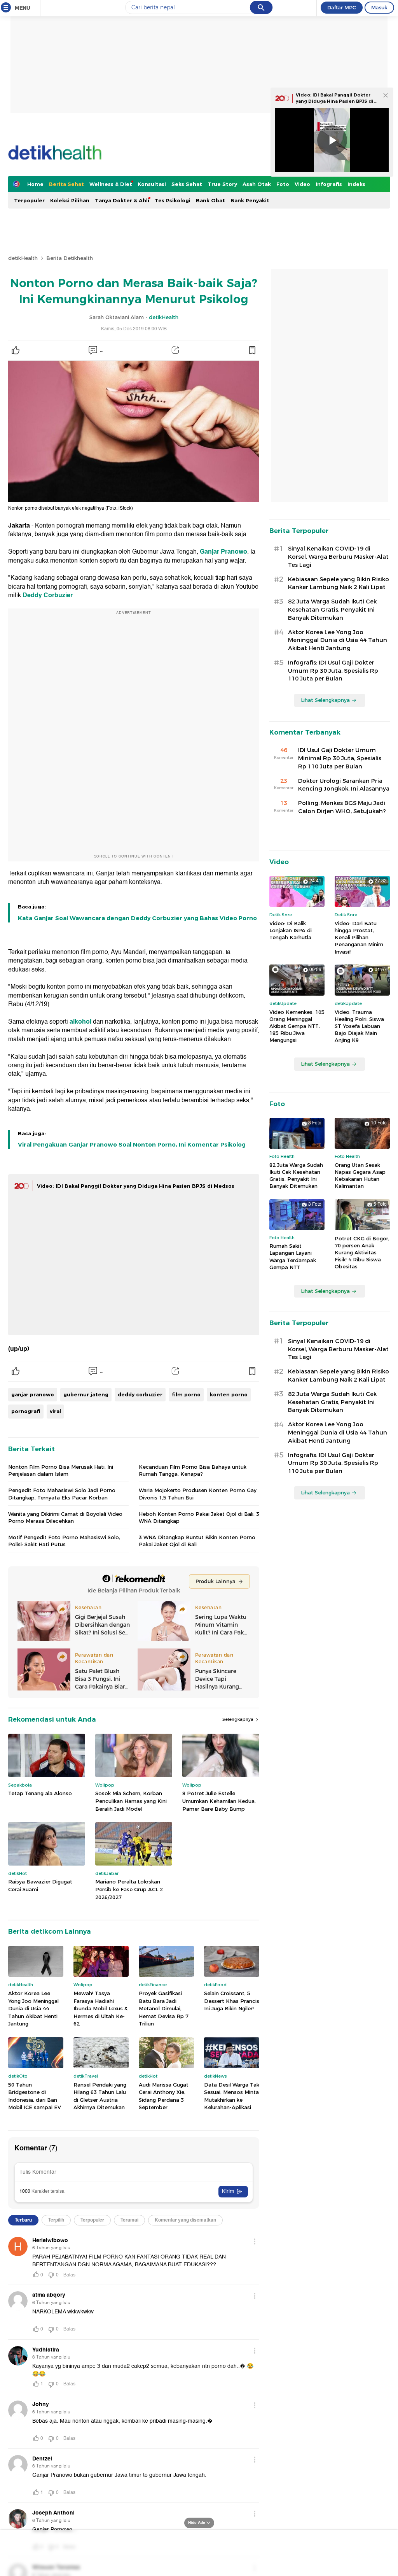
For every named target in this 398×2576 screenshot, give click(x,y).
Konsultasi (152, 184)
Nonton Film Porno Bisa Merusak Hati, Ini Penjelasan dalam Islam (61, 1470)
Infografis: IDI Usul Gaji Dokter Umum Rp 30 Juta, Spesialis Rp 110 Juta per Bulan (333, 671)
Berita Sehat (66, 184)
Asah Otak (257, 184)
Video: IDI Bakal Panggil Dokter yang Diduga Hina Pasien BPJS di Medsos (136, 1186)
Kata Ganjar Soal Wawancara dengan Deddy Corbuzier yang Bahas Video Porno (137, 918)
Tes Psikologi (173, 200)
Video (302, 184)
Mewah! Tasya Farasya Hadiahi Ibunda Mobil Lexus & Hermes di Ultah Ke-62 (100, 2008)
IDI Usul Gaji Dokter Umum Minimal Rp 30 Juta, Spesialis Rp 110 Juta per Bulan (340, 758)
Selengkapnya (238, 1719)
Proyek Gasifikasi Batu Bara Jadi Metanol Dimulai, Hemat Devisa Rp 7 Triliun (164, 2008)
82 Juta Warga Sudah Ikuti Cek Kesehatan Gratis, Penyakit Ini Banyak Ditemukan (332, 610)
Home (35, 184)
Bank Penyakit (250, 200)
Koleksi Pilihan (70, 200)
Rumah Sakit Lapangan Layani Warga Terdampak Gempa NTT (293, 1256)
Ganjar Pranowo (223, 552)
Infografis (329, 184)
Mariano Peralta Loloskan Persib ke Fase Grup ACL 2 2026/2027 (129, 1889)
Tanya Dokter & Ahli (122, 200)
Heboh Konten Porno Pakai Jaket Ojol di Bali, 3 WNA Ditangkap (199, 1517)
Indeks (356, 184)
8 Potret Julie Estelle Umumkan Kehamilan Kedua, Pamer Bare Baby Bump (219, 1801)
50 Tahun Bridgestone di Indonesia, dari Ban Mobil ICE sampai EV (35, 2096)
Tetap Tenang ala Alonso (40, 1793)
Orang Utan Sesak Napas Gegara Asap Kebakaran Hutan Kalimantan (360, 1176)
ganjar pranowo (33, 1394)
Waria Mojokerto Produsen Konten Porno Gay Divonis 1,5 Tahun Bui (198, 1494)
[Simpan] (252, 350)
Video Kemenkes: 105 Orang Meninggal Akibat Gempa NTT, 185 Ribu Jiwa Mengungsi (297, 1026)
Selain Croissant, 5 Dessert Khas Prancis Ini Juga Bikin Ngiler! (232, 2001)
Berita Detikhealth (70, 258)
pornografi (26, 1411)
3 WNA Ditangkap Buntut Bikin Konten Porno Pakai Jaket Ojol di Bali (197, 1541)
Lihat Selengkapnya (325, 700)
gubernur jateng (86, 1394)
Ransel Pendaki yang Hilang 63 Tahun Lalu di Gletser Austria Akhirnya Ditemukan (100, 2096)
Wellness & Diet (111, 184)
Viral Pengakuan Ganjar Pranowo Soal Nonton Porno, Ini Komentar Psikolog (132, 1145)
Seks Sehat (187, 184)
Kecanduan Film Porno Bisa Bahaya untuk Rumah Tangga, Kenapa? (193, 1470)
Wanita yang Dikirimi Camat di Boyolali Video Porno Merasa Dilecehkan (65, 1517)
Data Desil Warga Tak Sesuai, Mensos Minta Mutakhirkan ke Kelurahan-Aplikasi (232, 2096)
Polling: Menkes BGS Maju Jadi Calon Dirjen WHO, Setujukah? (342, 807)
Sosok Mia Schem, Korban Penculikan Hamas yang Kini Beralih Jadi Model (131, 1801)
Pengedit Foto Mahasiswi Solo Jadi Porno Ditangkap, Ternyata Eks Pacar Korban (62, 1494)
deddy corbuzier (140, 1394)
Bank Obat (210, 200)
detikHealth (23, 258)
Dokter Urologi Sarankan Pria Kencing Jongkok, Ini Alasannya (344, 785)
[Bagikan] (175, 350)
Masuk (379, 7)
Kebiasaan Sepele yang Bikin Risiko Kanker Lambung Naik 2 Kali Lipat (339, 583)
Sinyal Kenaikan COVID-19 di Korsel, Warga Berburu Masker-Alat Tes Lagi (338, 557)
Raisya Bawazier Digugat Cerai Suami (40, 1885)
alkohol (80, 1022)
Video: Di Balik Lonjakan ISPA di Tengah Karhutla (291, 930)
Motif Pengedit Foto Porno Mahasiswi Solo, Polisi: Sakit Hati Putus (64, 1541)
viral (55, 1411)
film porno (186, 1394)
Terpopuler (29, 200)
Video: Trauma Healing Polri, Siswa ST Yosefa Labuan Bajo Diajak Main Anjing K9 (359, 1026)
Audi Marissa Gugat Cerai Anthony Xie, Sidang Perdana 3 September (164, 2096)
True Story (222, 184)
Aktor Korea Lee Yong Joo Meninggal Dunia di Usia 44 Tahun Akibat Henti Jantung (33, 2008)
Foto (283, 184)
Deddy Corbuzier (48, 595)
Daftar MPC (342, 7)
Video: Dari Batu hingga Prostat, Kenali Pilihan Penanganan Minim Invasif (359, 937)
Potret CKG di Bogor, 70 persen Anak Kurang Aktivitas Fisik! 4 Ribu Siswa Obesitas (362, 1253)
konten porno (229, 1394)
